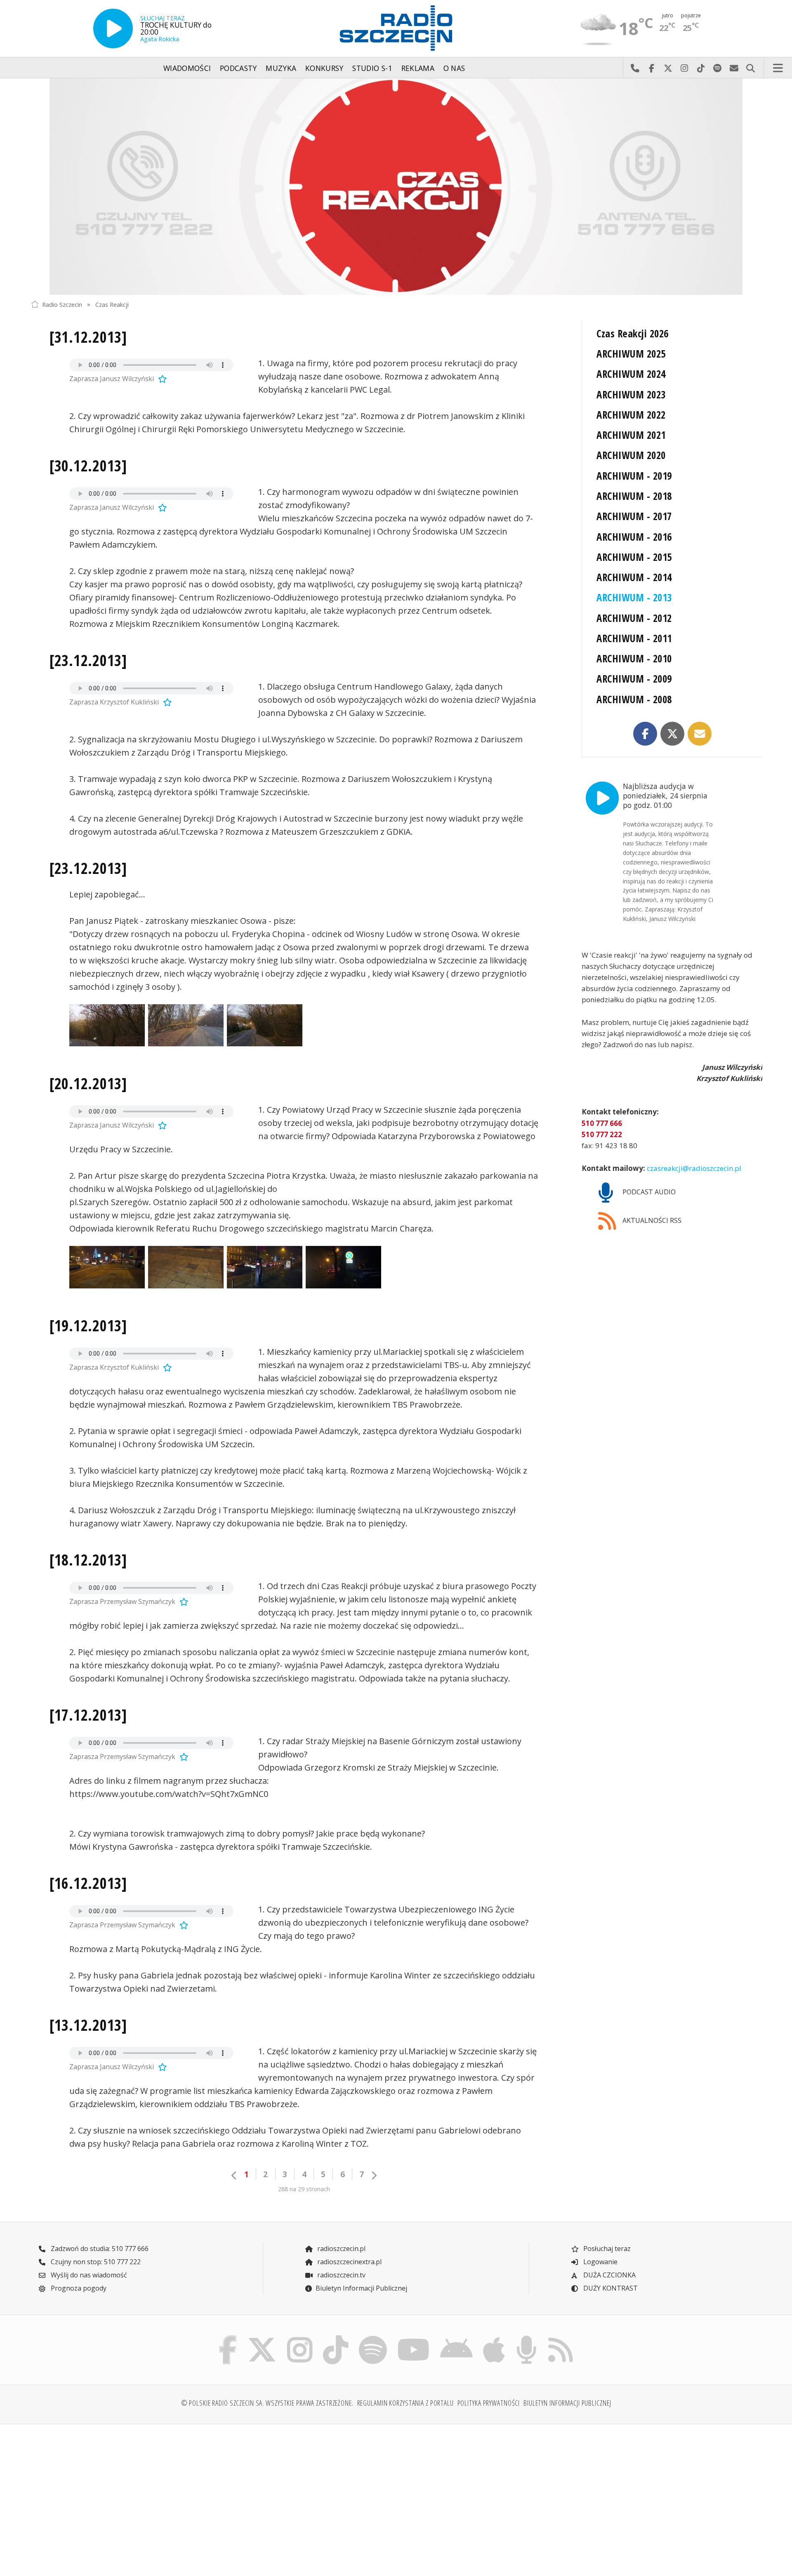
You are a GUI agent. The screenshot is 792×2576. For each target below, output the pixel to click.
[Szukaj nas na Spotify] (373, 2337)
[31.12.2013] (88, 337)
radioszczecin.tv (341, 2275)
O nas (454, 68)
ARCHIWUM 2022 (631, 415)
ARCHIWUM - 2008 (634, 699)
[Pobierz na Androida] (457, 2337)
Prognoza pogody (78, 2288)
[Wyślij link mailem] (700, 734)
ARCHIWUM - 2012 (634, 618)
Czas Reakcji (112, 304)
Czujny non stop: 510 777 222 (95, 2262)
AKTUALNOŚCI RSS (651, 1220)
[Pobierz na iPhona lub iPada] (494, 2337)
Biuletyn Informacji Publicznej (361, 2288)
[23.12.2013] (88, 660)
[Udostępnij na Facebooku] (645, 734)
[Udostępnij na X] (672, 734)
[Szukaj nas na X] (262, 2337)
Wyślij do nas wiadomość (734, 68)
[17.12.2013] (88, 1715)
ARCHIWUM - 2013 (634, 597)
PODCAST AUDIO (648, 1192)
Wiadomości (187, 68)
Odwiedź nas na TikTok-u (701, 68)
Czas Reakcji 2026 (632, 333)
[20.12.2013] (88, 1083)
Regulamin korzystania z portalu (405, 2403)
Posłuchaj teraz (606, 2249)
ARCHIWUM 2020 (631, 455)
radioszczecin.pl (341, 2249)
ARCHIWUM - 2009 (634, 679)
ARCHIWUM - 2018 (634, 496)
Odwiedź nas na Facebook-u (651, 68)
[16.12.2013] (88, 1883)
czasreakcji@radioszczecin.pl (693, 1168)
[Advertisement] (120, 2495)
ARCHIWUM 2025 (631, 354)
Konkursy (324, 68)
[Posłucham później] (161, 379)
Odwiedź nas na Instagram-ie (684, 68)
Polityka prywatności (489, 2403)
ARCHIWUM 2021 (631, 435)
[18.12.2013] (88, 1560)
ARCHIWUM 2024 (631, 374)
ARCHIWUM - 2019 (634, 476)
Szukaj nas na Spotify (717, 68)
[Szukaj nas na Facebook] (228, 2337)
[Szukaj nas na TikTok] (336, 2337)
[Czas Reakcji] (396, 187)
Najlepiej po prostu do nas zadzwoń (635, 68)
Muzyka (281, 68)
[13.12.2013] (88, 2025)
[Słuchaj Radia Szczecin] (113, 28)
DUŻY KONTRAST (610, 2288)
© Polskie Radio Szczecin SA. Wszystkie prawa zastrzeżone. (267, 2403)
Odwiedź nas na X (668, 68)
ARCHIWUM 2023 (631, 394)
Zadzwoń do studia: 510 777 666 (99, 2249)
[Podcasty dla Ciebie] (526, 2337)
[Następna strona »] (374, 2175)
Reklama (418, 68)
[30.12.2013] (88, 466)
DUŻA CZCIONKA (609, 2275)
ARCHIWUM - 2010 (634, 658)
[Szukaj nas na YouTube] (414, 2337)
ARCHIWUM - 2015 (634, 557)
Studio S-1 (372, 68)
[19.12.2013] (88, 1326)
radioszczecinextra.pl (349, 2262)
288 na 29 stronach (304, 2189)
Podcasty (238, 68)
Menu (778, 68)
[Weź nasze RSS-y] (560, 2337)
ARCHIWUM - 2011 (634, 638)
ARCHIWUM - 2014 (634, 577)
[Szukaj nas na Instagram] (300, 2337)
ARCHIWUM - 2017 (634, 516)
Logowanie (600, 2262)
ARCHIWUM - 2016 (634, 537)
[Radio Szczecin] (396, 28)
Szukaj (750, 68)
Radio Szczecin (62, 304)
